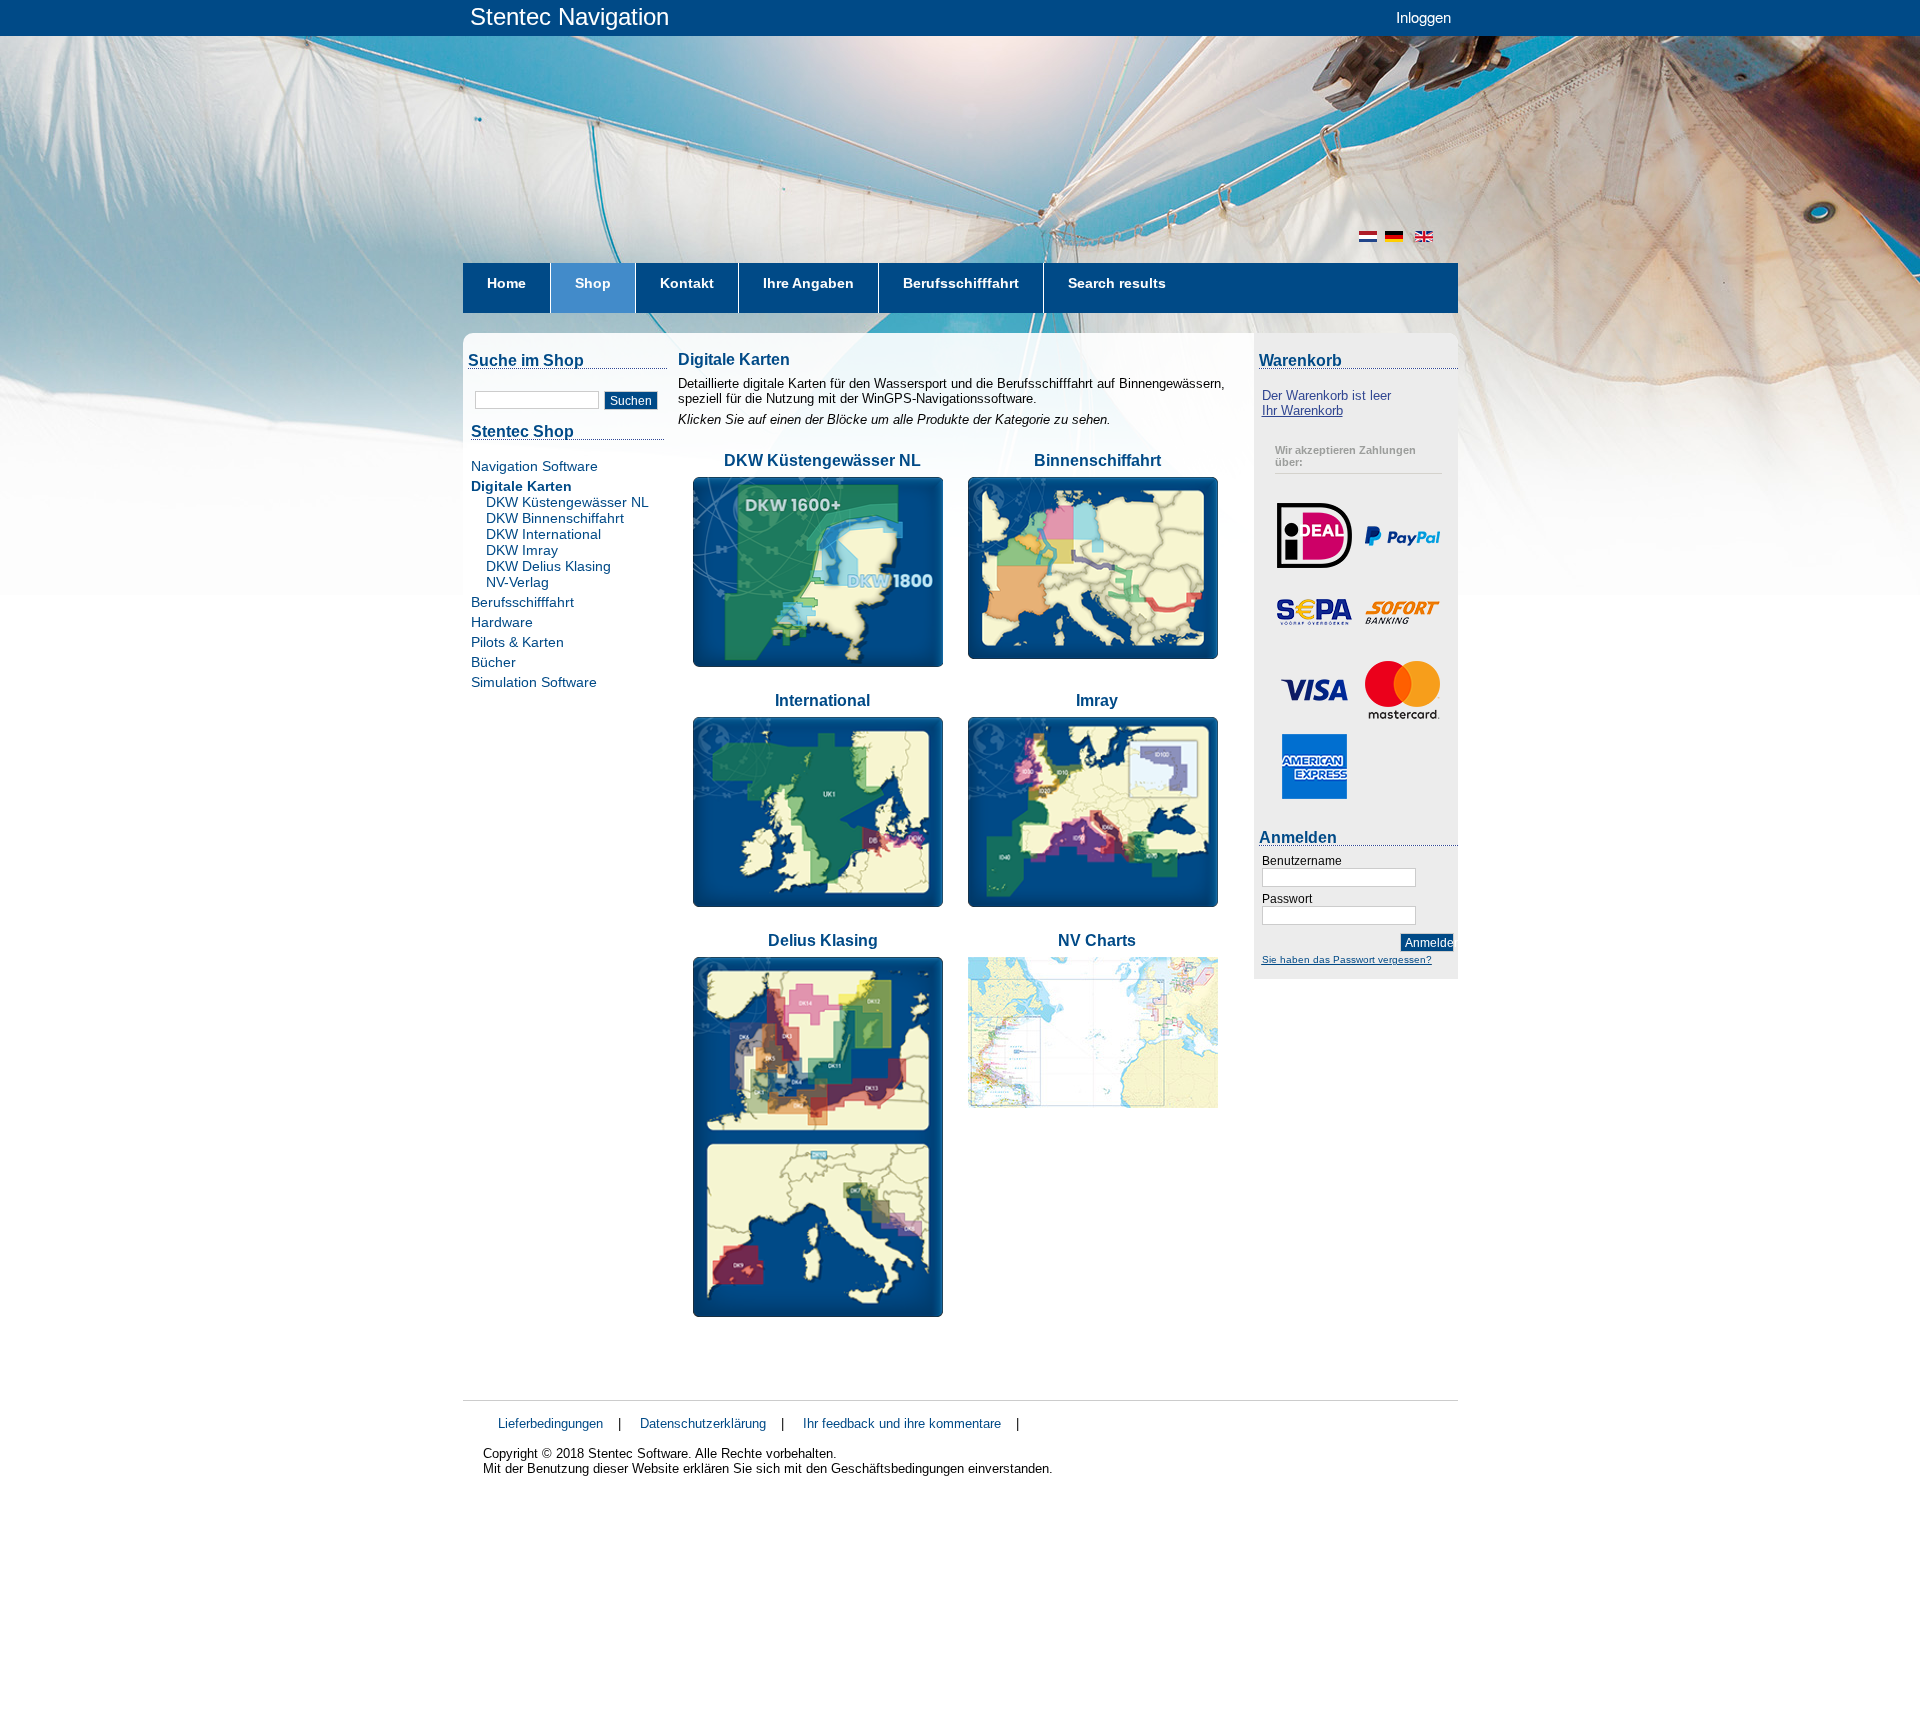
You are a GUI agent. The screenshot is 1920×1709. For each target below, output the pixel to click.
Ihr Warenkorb (1302, 410)
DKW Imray (522, 550)
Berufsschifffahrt (522, 602)
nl (1368, 236)
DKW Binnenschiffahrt (555, 518)
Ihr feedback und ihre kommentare (902, 1423)
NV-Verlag (517, 582)
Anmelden (1429, 943)
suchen (631, 401)
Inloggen (1423, 16)
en (1426, 236)
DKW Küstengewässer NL (567, 502)
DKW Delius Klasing (548, 566)
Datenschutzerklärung (703, 1423)
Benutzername (1302, 861)
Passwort (1287, 899)
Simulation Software (534, 682)
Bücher (493, 662)
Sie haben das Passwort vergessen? (1347, 959)
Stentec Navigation (569, 16)
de (1396, 236)
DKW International (543, 534)
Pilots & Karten (517, 642)
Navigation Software (534, 466)
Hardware (502, 622)
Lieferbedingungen (550, 1423)
